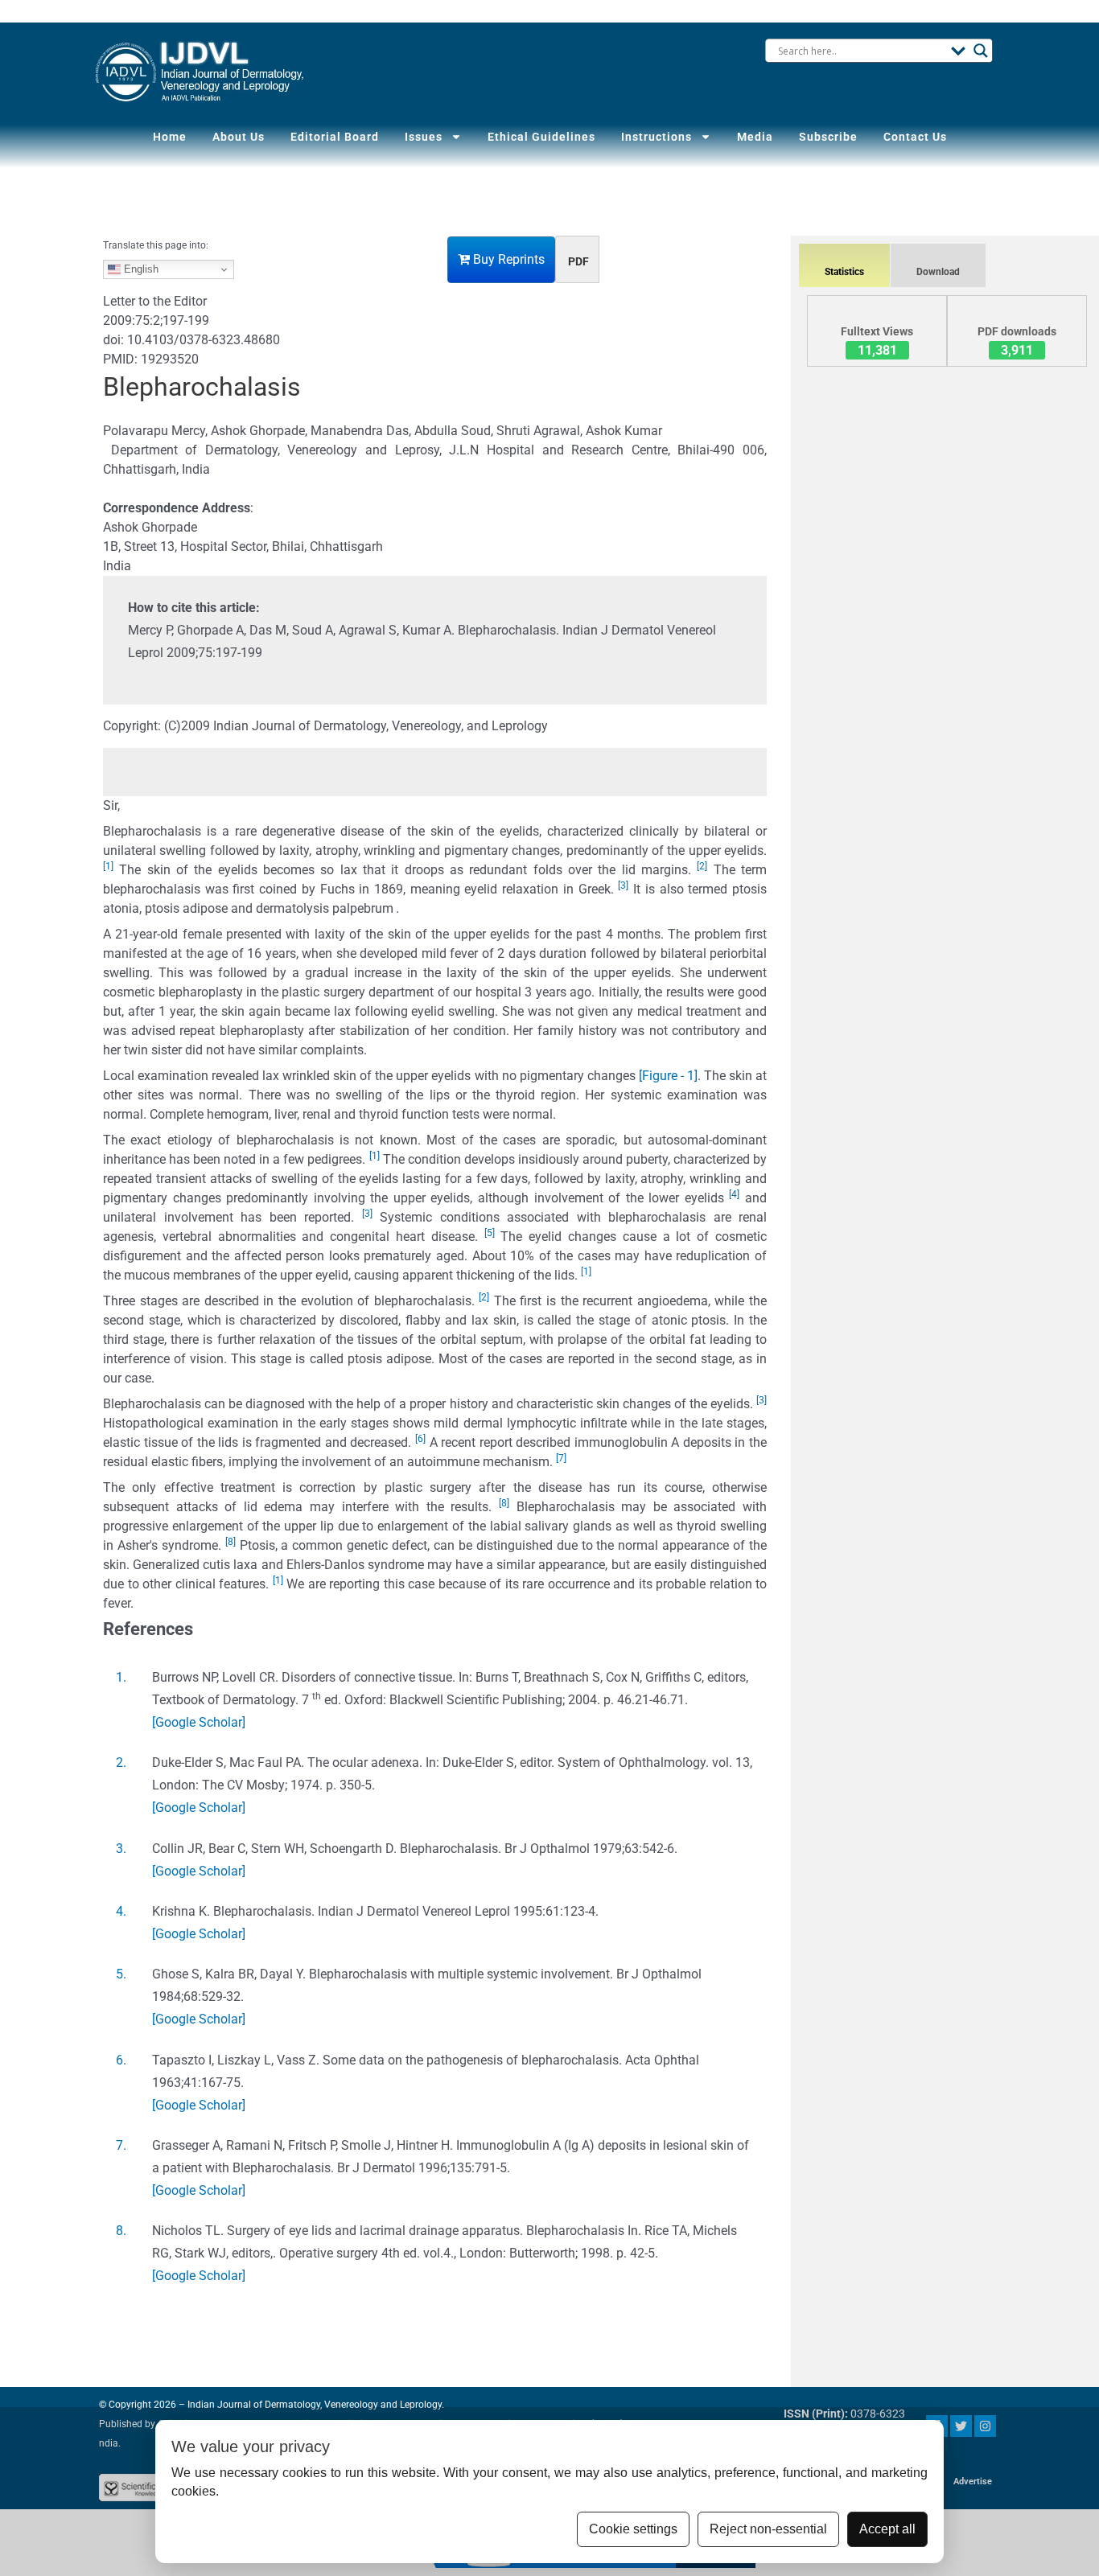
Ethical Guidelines (541, 137)
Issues (424, 137)
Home (170, 137)
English (140, 269)
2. (121, 1763)
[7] (561, 1458)
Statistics (844, 272)
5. (121, 1974)
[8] (504, 1503)
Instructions (657, 137)
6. (121, 2060)
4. (121, 1911)
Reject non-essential (768, 2529)
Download (938, 272)
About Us (239, 137)
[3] (623, 885)
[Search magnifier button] (981, 51)
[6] (420, 1439)
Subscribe (828, 137)
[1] (108, 866)
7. (121, 2145)
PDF (578, 261)
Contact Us (915, 137)
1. (121, 1677)
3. (121, 1849)
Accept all (887, 2529)
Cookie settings (633, 2529)
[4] (734, 1194)
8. (121, 2231)
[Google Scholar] (199, 1722)
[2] (702, 866)
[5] (490, 1233)
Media (755, 137)
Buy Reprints (507, 259)
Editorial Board (335, 137)
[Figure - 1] (668, 1076)
